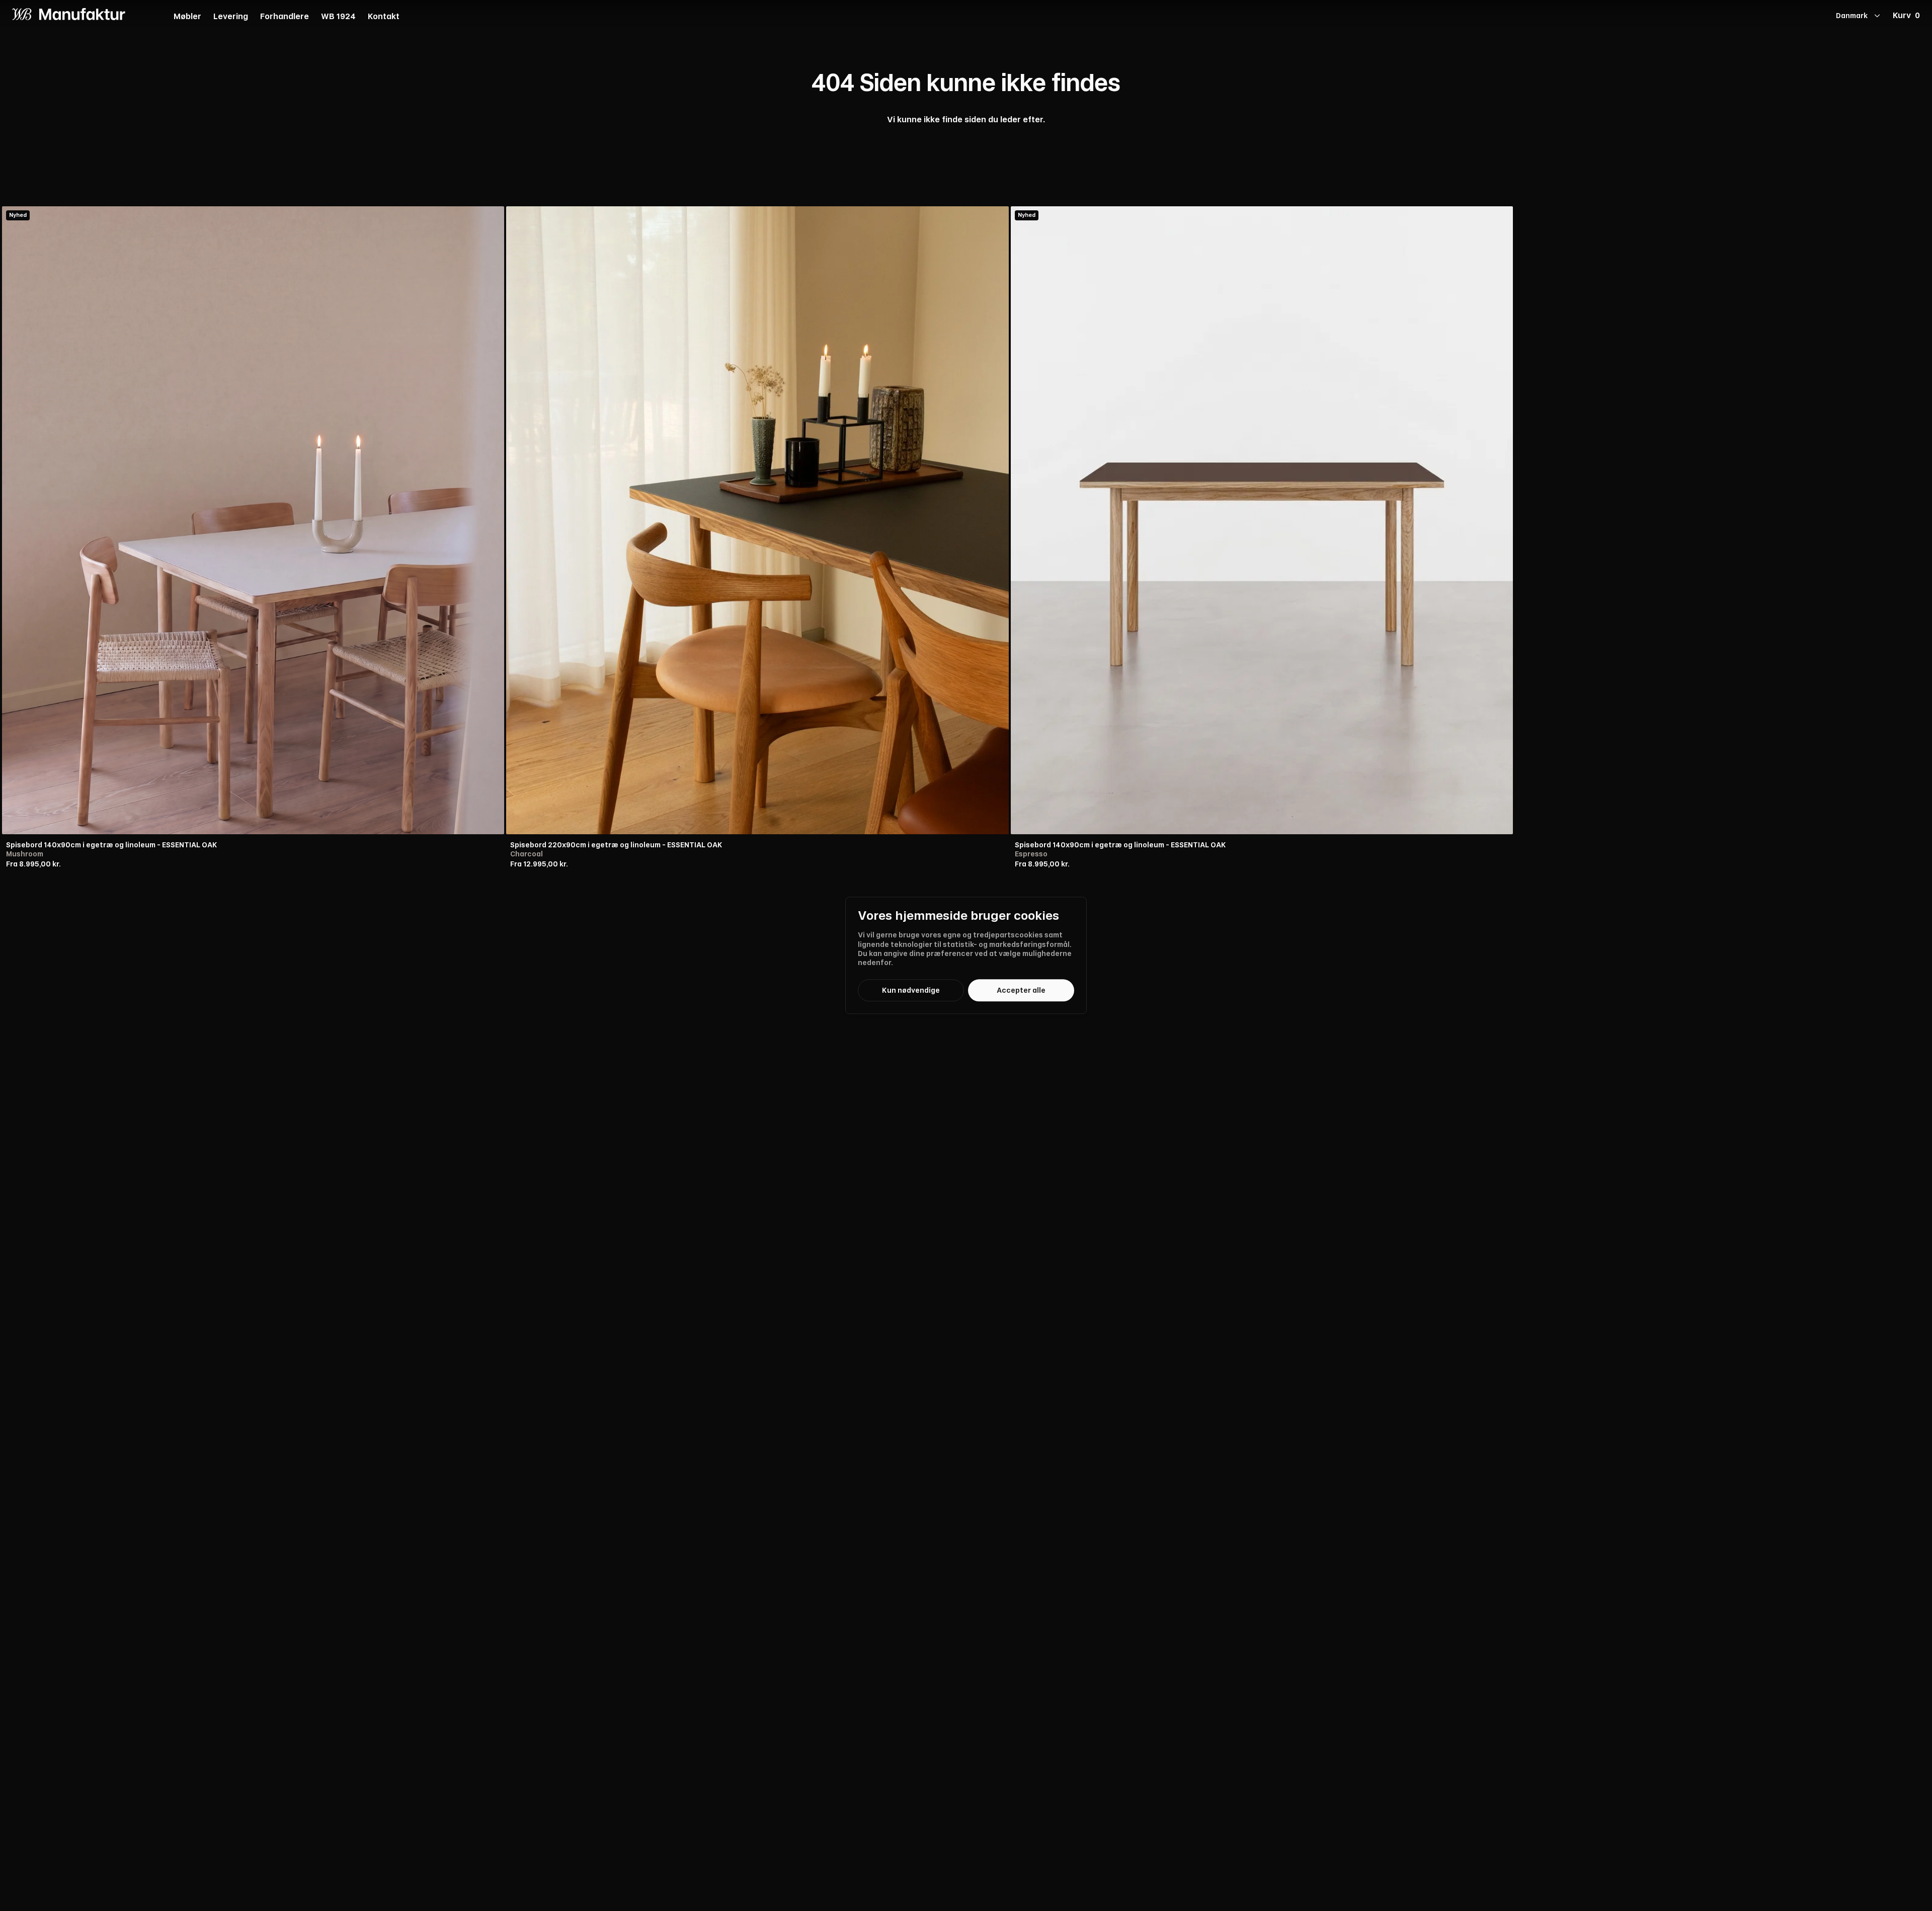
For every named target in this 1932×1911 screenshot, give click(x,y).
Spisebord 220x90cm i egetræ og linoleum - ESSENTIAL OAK (616, 845)
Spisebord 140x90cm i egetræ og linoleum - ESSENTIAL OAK (112, 845)
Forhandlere (285, 17)
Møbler (187, 17)
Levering (231, 17)
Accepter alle (1021, 990)
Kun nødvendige (911, 990)
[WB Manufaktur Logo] (69, 14)
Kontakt (384, 17)
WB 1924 (338, 17)
